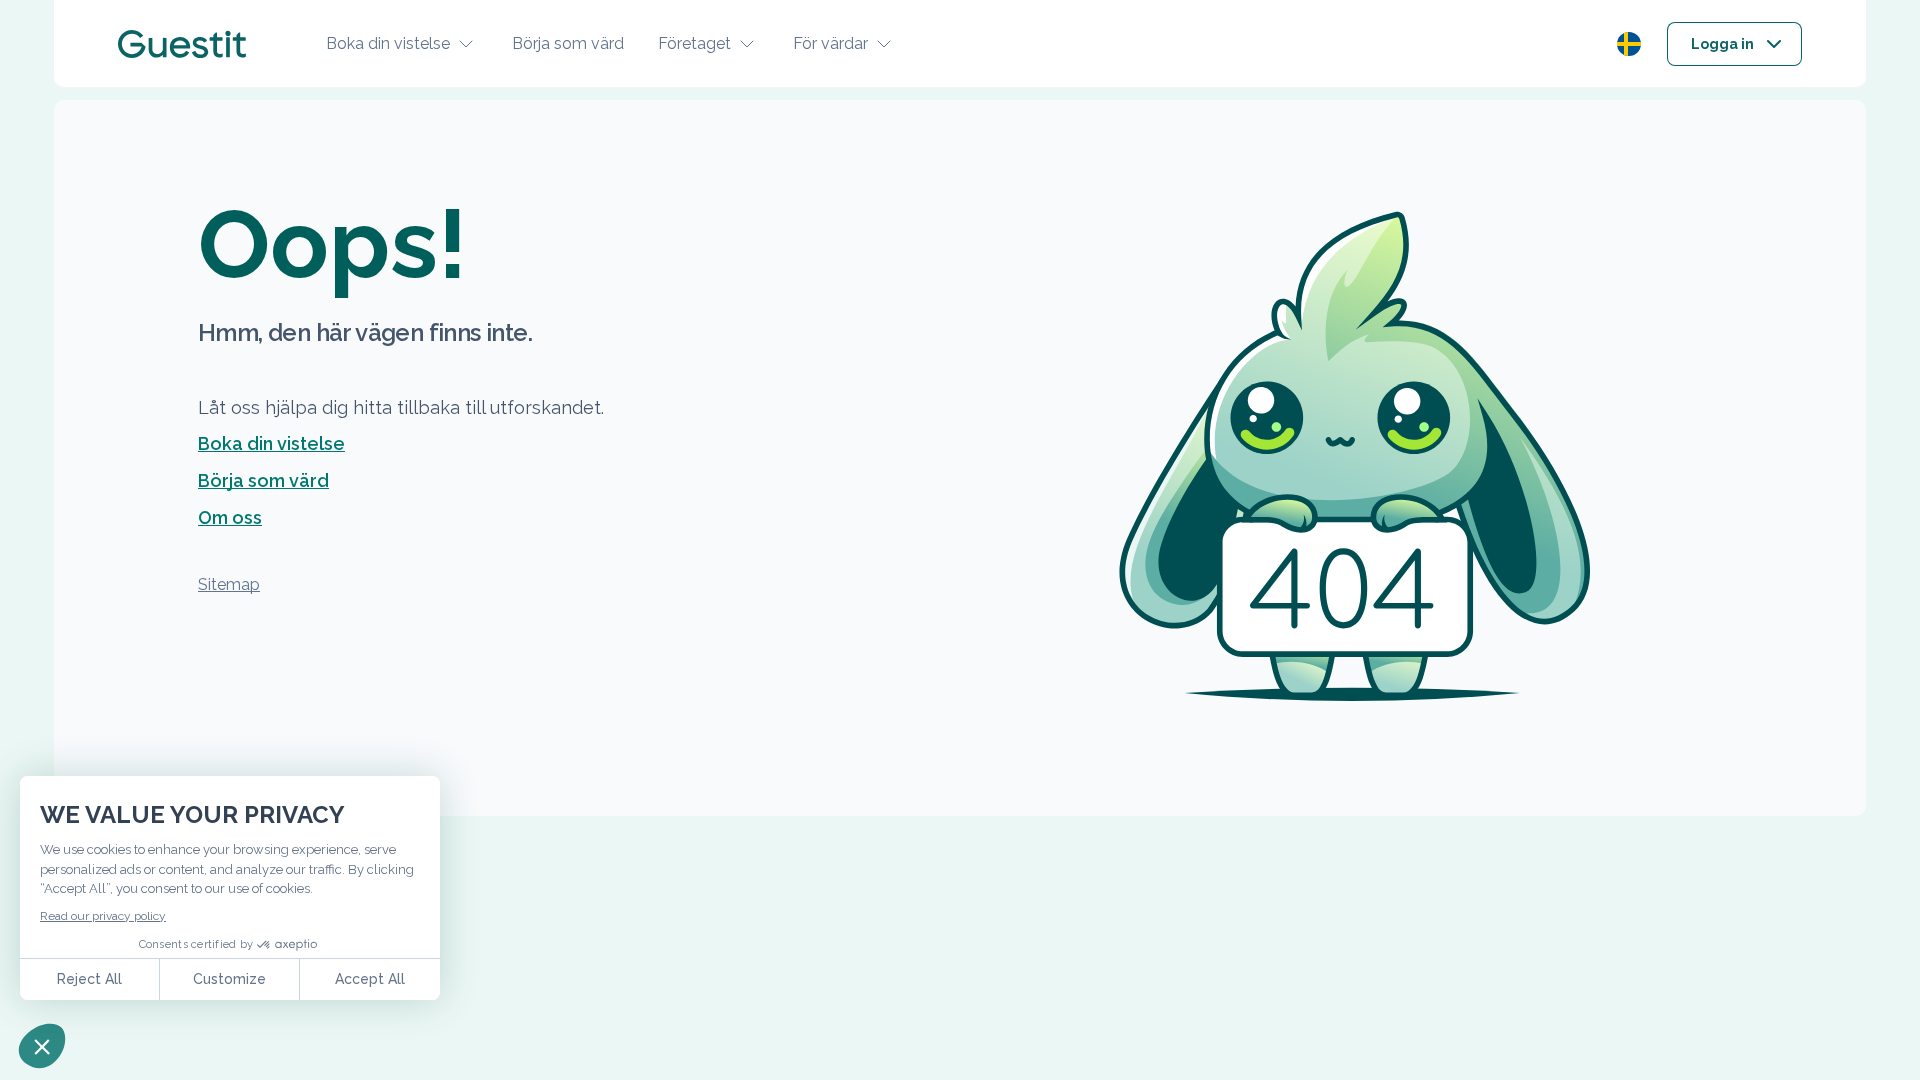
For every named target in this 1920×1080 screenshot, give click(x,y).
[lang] (1629, 44)
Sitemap (229, 584)
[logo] (182, 44)
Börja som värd (568, 43)
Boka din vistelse (388, 43)
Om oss (230, 517)
